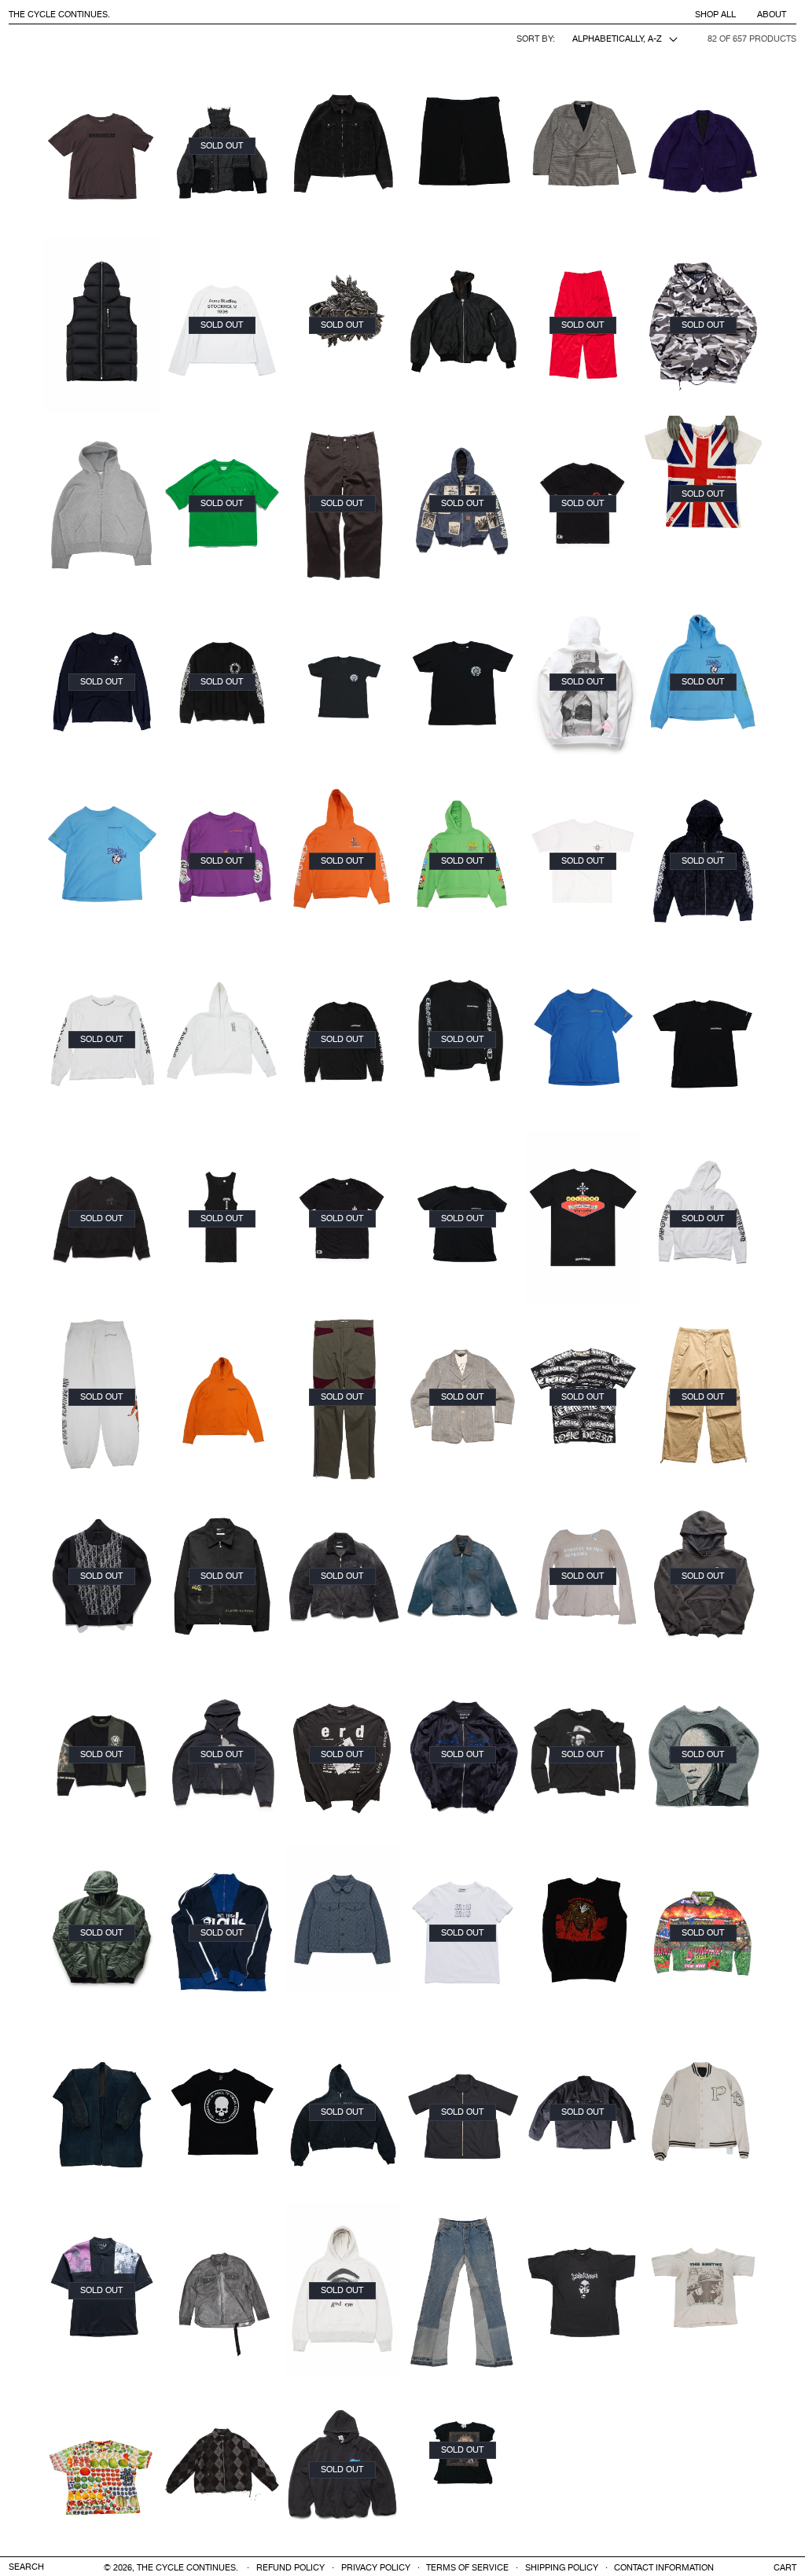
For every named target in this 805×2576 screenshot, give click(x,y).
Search (26, 2567)
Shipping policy (562, 2569)
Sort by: (536, 39)
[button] (785, 2567)
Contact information (664, 2569)
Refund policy (290, 2569)
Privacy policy (376, 2569)
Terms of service (467, 2569)
